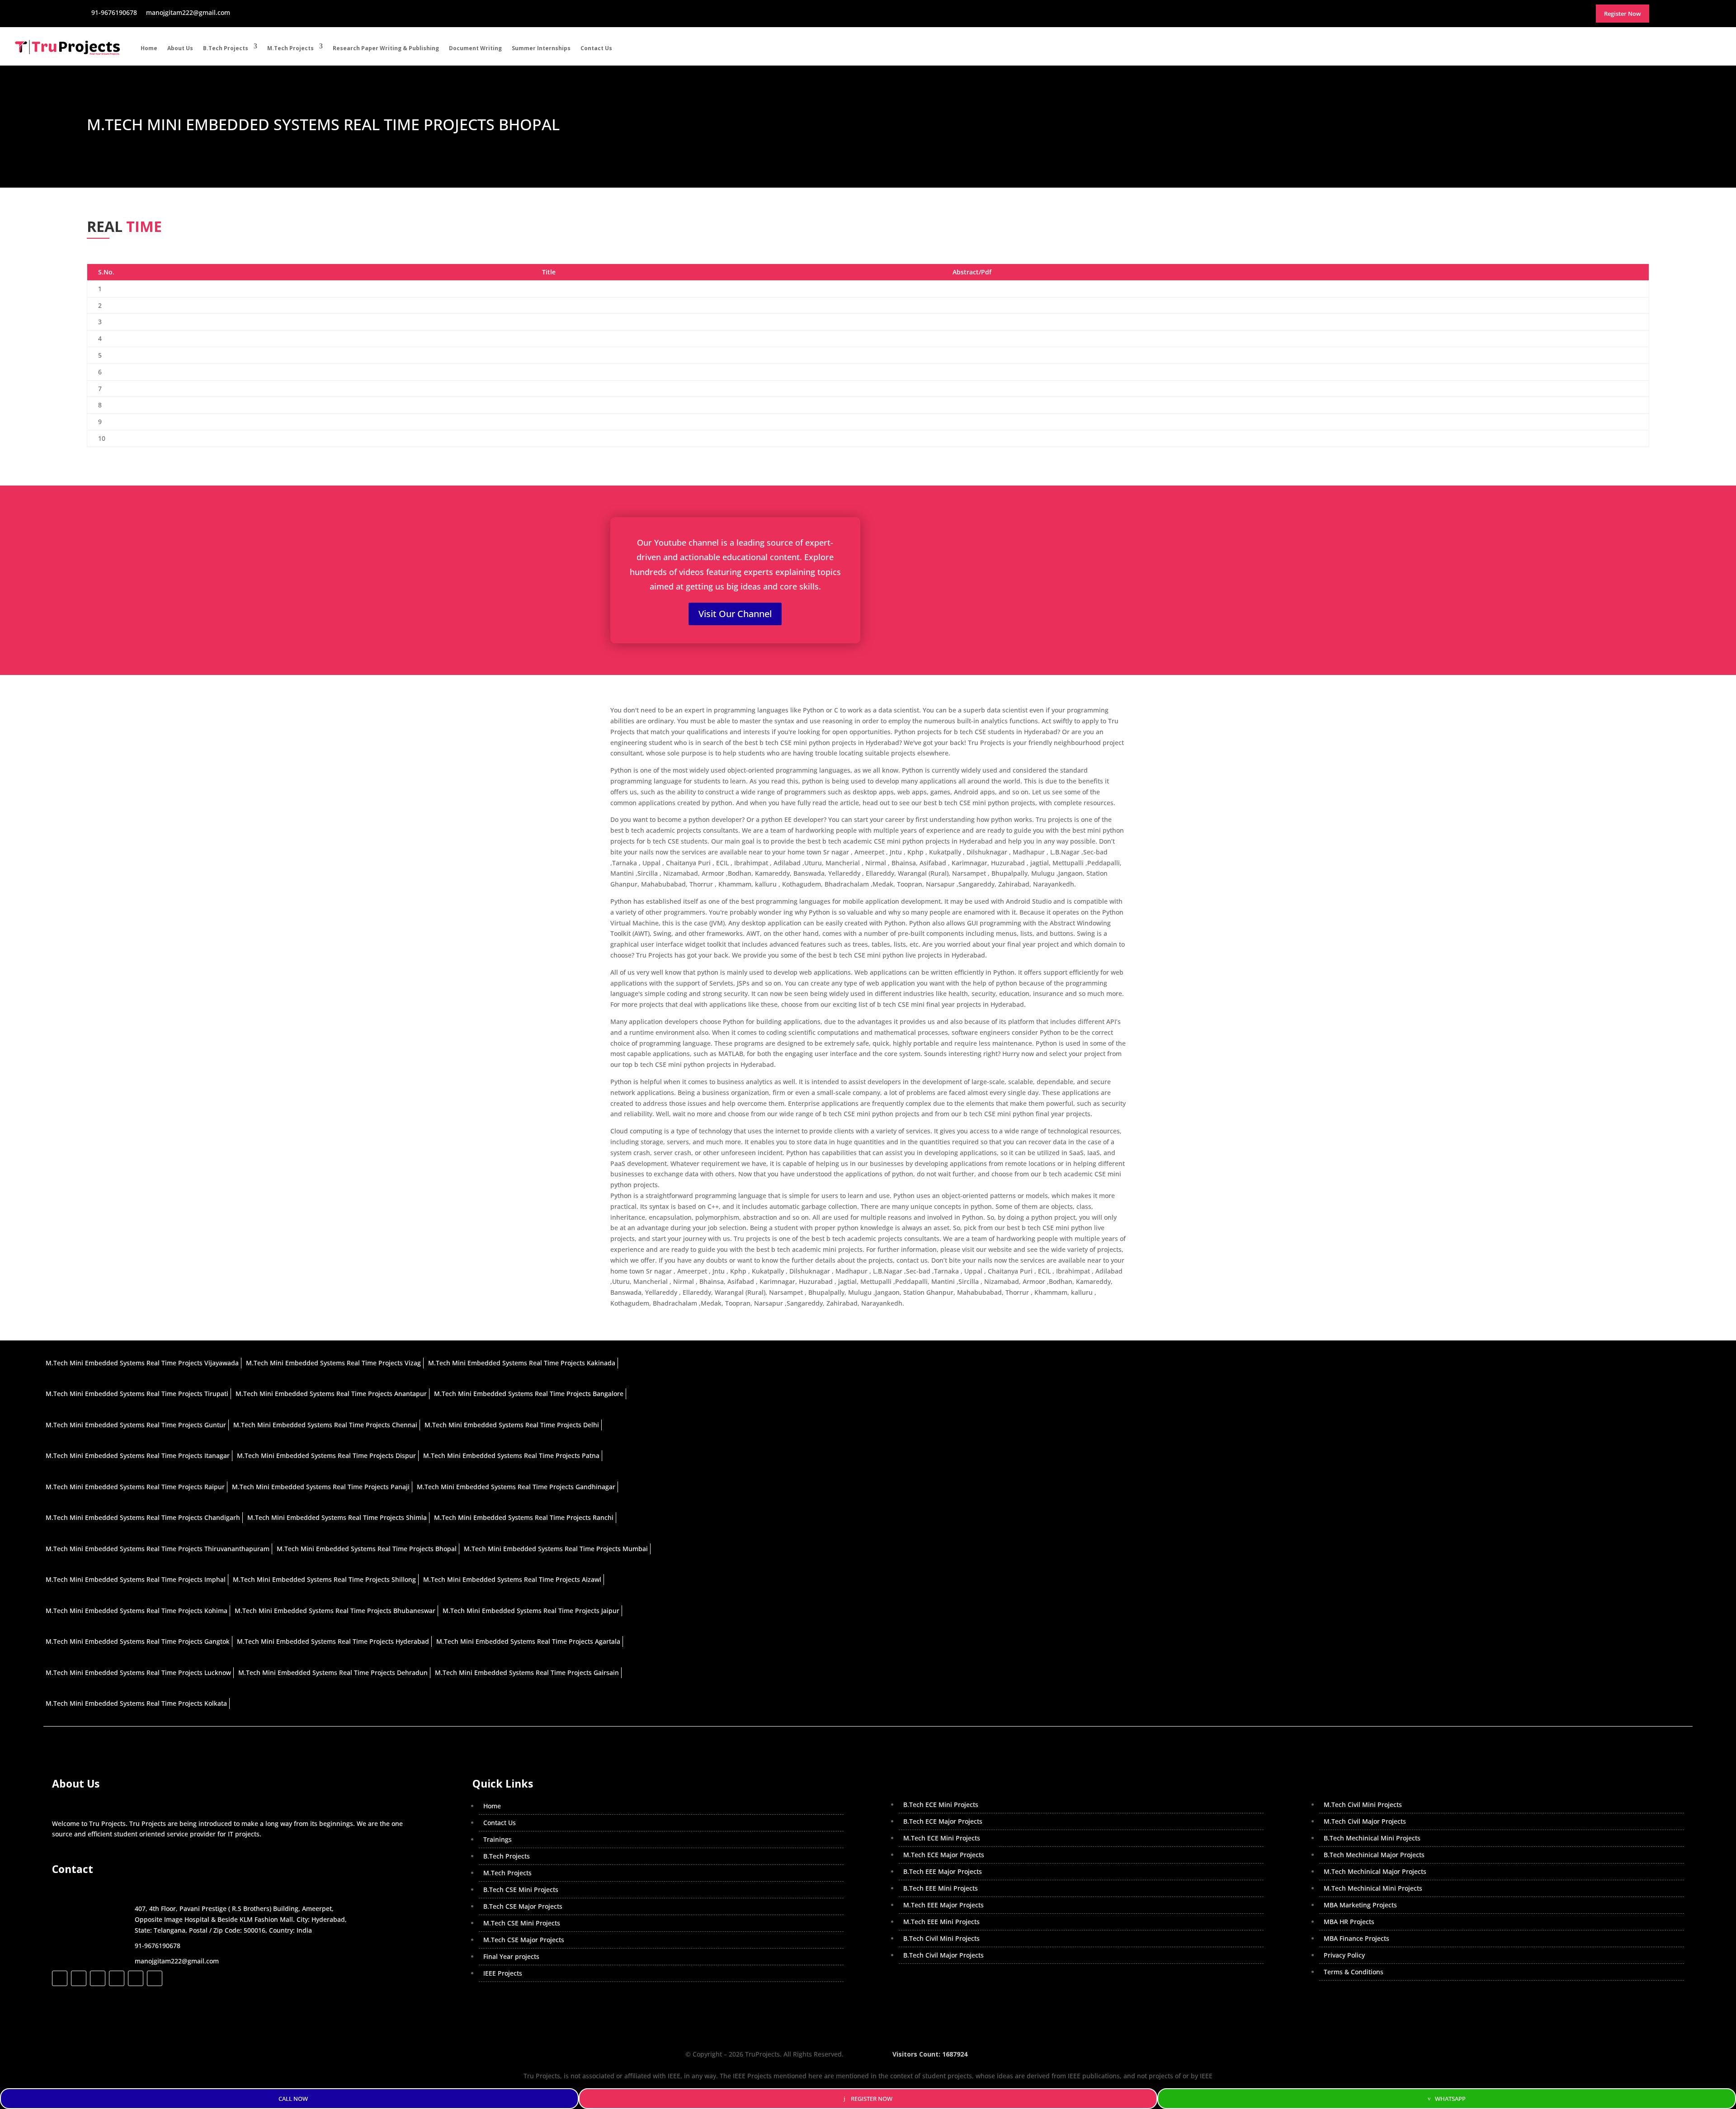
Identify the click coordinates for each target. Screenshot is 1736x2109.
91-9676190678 (158, 1946)
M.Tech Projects (290, 48)
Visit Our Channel (735, 614)
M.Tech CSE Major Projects (524, 1940)
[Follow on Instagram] (98, 1978)
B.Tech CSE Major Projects (523, 1906)
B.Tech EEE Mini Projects (941, 1888)
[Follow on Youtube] (136, 1978)
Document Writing (475, 48)
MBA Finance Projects (1356, 1938)
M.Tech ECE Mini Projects (942, 1838)
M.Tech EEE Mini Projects (941, 1922)
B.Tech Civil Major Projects (943, 1955)
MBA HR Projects (1349, 1922)
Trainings (498, 1839)
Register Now (872, 2099)
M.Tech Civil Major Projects (1365, 1821)
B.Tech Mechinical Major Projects (1374, 1855)
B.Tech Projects (226, 48)
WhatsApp (1450, 2099)
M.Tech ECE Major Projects (944, 1855)
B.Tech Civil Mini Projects (941, 1938)
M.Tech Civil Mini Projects (1363, 1805)
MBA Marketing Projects (1360, 1905)
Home (149, 48)
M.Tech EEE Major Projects (943, 1905)
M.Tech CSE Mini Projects (522, 1923)
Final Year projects (511, 1956)
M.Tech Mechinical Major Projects (1375, 1871)
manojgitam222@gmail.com (177, 1961)
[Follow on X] (79, 1978)
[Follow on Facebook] (60, 1978)
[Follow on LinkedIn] (117, 1978)
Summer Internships (541, 48)
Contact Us (596, 48)
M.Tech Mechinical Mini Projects (1373, 1888)
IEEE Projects (503, 1973)
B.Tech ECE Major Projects (943, 1821)
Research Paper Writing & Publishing (386, 48)
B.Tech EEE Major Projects (943, 1871)
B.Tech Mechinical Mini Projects (1372, 1838)
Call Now (293, 2099)
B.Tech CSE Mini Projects (521, 1890)
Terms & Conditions (1354, 1972)
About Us (180, 48)
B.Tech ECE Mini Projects (941, 1805)
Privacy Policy (1344, 1955)
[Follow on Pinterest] (155, 1978)
